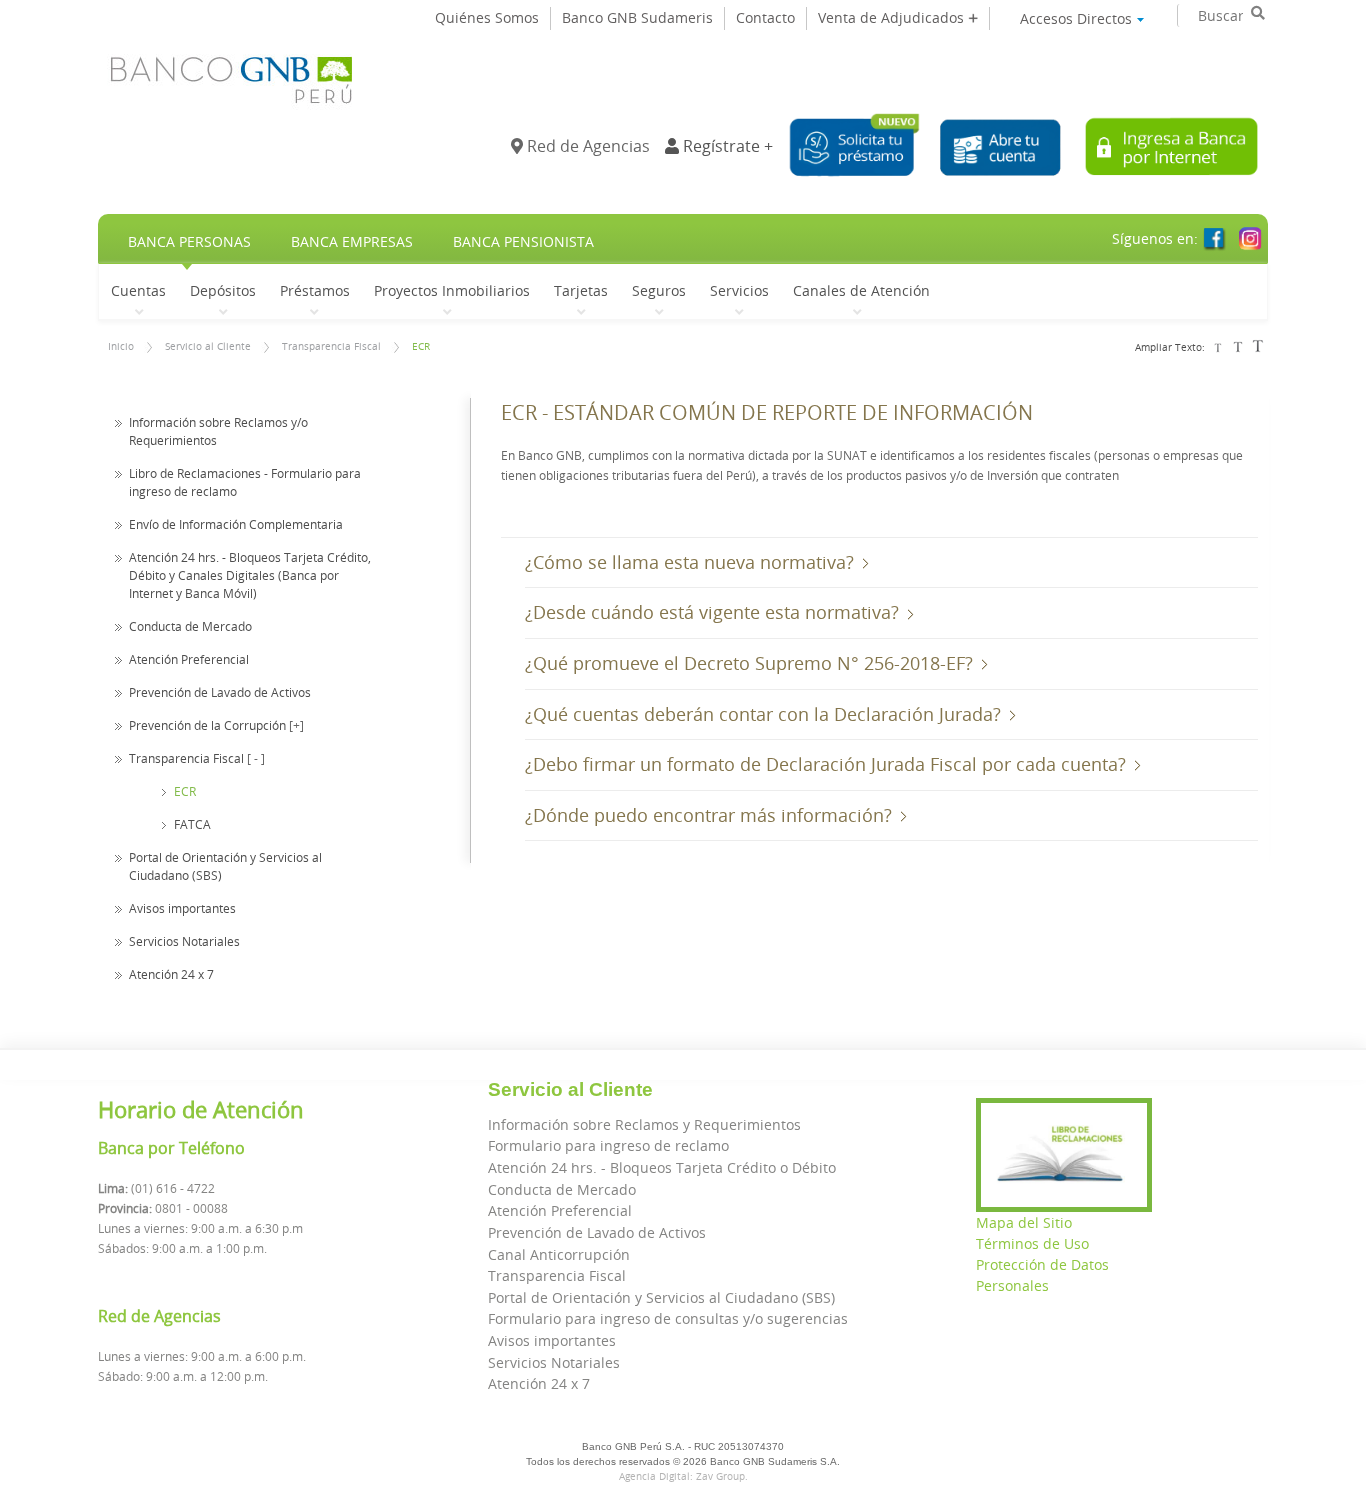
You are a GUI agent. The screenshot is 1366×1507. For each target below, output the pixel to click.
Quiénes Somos (487, 17)
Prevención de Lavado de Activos (220, 692)
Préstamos (315, 290)
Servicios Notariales (184, 941)
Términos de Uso (1032, 1243)
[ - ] (256, 758)
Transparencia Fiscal (331, 346)
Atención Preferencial (189, 659)
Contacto (765, 17)
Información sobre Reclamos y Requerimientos (644, 1124)
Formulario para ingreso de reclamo (608, 1145)
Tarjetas (581, 290)
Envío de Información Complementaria (236, 524)
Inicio (121, 346)
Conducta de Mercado (190, 626)
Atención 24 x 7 (171, 974)
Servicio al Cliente (208, 346)
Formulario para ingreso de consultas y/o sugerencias (668, 1318)
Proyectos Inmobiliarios (452, 290)
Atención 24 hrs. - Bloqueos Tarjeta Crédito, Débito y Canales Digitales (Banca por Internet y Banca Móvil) (250, 575)
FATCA (192, 824)
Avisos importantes (182, 908)
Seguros (659, 290)
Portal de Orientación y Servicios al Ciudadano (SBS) (661, 1297)
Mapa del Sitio (1024, 1222)
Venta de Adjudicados (893, 17)
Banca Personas (189, 242)
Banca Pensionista (523, 242)
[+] (296, 725)
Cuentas (138, 290)
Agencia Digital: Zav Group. (683, 1476)
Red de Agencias (586, 146)
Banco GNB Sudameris (637, 17)
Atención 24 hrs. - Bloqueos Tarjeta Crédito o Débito (662, 1167)
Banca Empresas (352, 242)
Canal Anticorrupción (559, 1254)
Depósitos (223, 290)
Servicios (739, 290)
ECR (421, 346)
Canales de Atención (861, 290)
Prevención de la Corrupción (207, 725)
